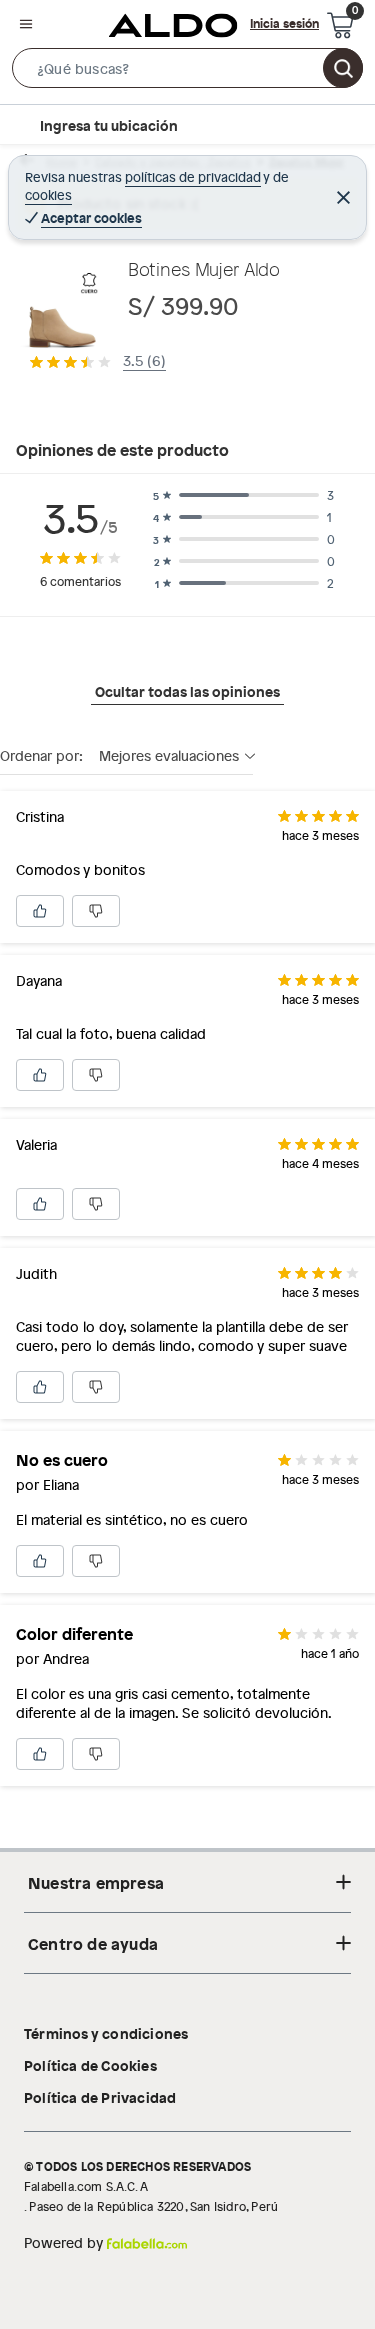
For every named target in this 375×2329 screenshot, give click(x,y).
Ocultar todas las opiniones (187, 691)
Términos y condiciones (106, 2033)
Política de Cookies (90, 2065)
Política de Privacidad (100, 2097)
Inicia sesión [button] (284, 23)
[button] (187, 72)
